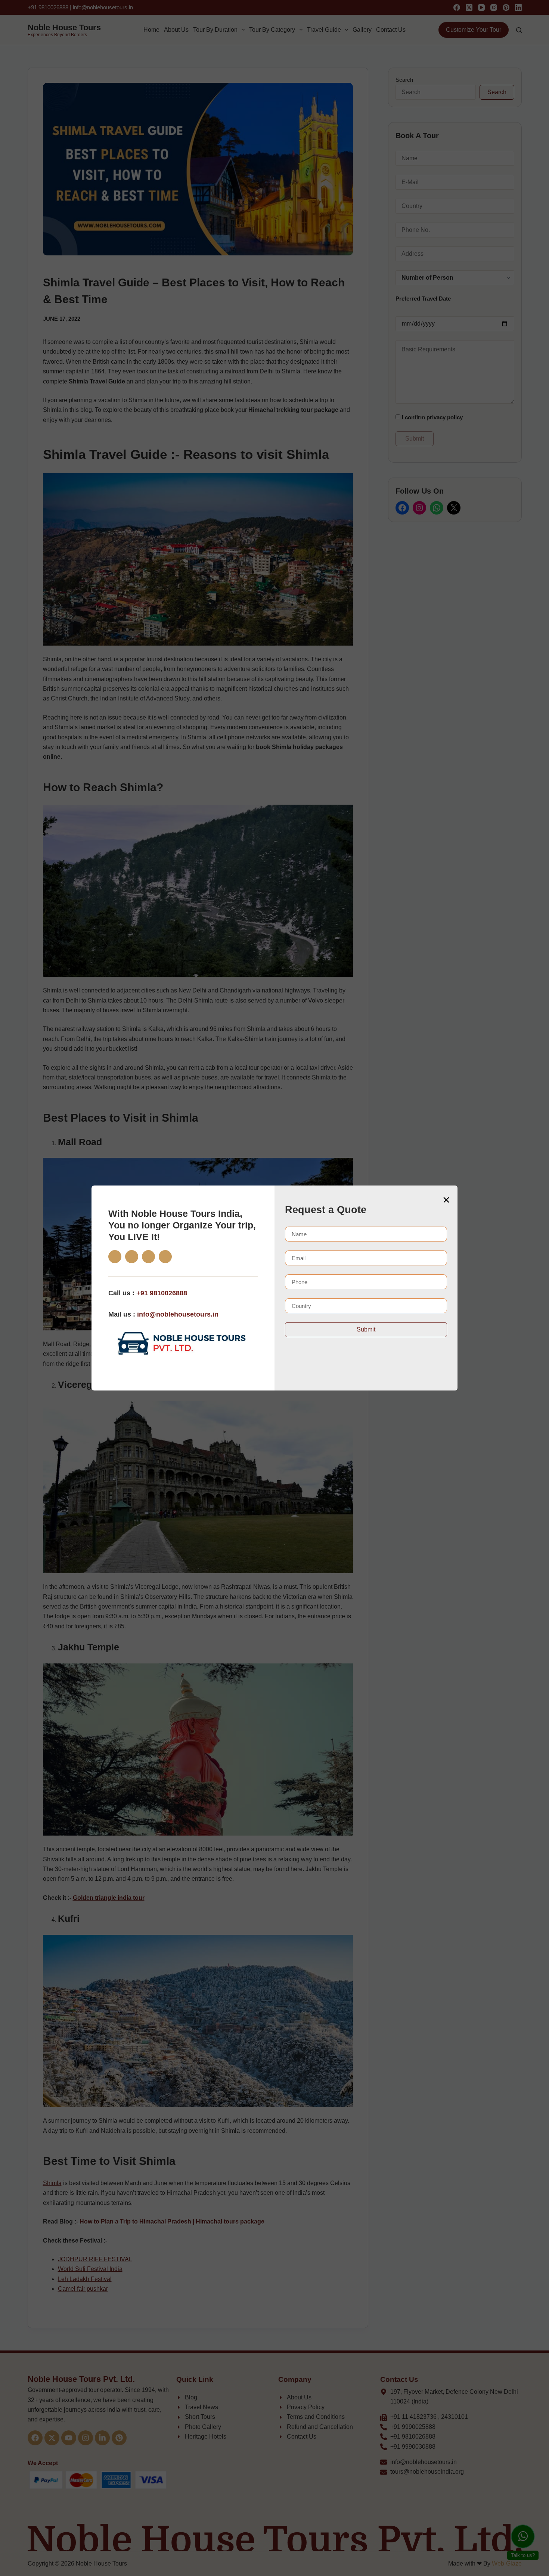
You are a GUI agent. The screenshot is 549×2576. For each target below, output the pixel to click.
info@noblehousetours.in (178, 1314)
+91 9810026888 (162, 1293)
